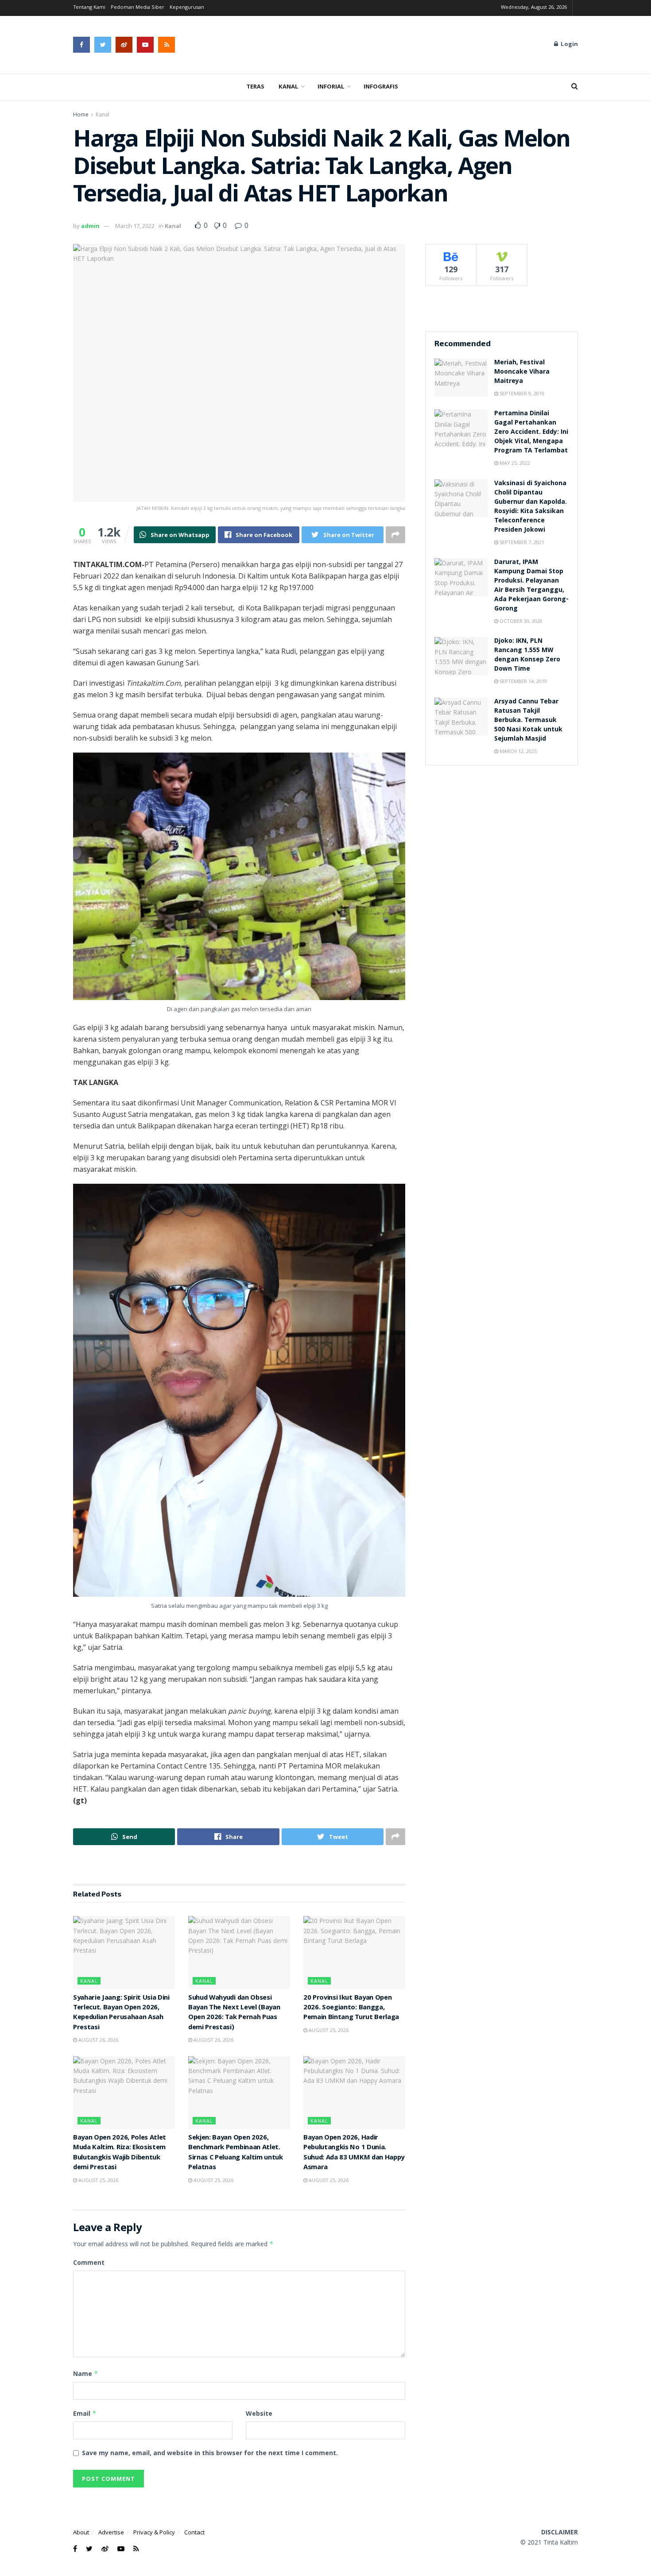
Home (81, 114)
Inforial (331, 87)
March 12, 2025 (517, 751)
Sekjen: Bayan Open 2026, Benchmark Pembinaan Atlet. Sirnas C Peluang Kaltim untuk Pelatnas (236, 2153)
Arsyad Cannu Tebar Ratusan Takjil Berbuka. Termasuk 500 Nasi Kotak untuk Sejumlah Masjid (528, 721)
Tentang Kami (89, 8)
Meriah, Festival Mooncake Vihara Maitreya (522, 372)
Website (259, 2413)
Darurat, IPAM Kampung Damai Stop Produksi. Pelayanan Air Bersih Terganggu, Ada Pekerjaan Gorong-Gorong (531, 586)
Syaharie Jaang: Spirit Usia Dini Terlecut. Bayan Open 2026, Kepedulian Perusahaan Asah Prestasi (121, 2013)
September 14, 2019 (523, 681)
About (81, 2532)
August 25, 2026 (328, 2030)
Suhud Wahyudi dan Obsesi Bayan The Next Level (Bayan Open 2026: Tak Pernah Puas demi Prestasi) (234, 2013)
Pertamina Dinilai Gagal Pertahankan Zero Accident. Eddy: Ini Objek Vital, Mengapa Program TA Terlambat (531, 433)
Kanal (289, 87)
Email (85, 2413)
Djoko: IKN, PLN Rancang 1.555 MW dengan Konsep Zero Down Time (527, 655)
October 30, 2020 (520, 621)
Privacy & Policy (154, 2532)
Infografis (381, 87)
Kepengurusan (187, 8)
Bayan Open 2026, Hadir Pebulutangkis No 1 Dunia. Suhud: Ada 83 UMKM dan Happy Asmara (354, 2153)
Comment (89, 2262)
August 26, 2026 (98, 2040)
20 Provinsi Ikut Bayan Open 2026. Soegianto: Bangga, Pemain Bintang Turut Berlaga (351, 2008)
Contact (194, 2532)
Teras (255, 87)
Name (86, 2373)
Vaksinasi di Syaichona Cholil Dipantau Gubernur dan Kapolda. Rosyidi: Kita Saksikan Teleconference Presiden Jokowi (531, 507)
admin (90, 226)
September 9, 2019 (521, 393)
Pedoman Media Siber (138, 8)
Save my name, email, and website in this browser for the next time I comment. (210, 2453)
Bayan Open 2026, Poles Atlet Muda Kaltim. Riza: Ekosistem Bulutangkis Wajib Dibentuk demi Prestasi (120, 2153)
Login (568, 45)
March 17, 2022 (135, 226)
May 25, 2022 (514, 463)
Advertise (111, 2532)
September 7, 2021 (521, 542)
